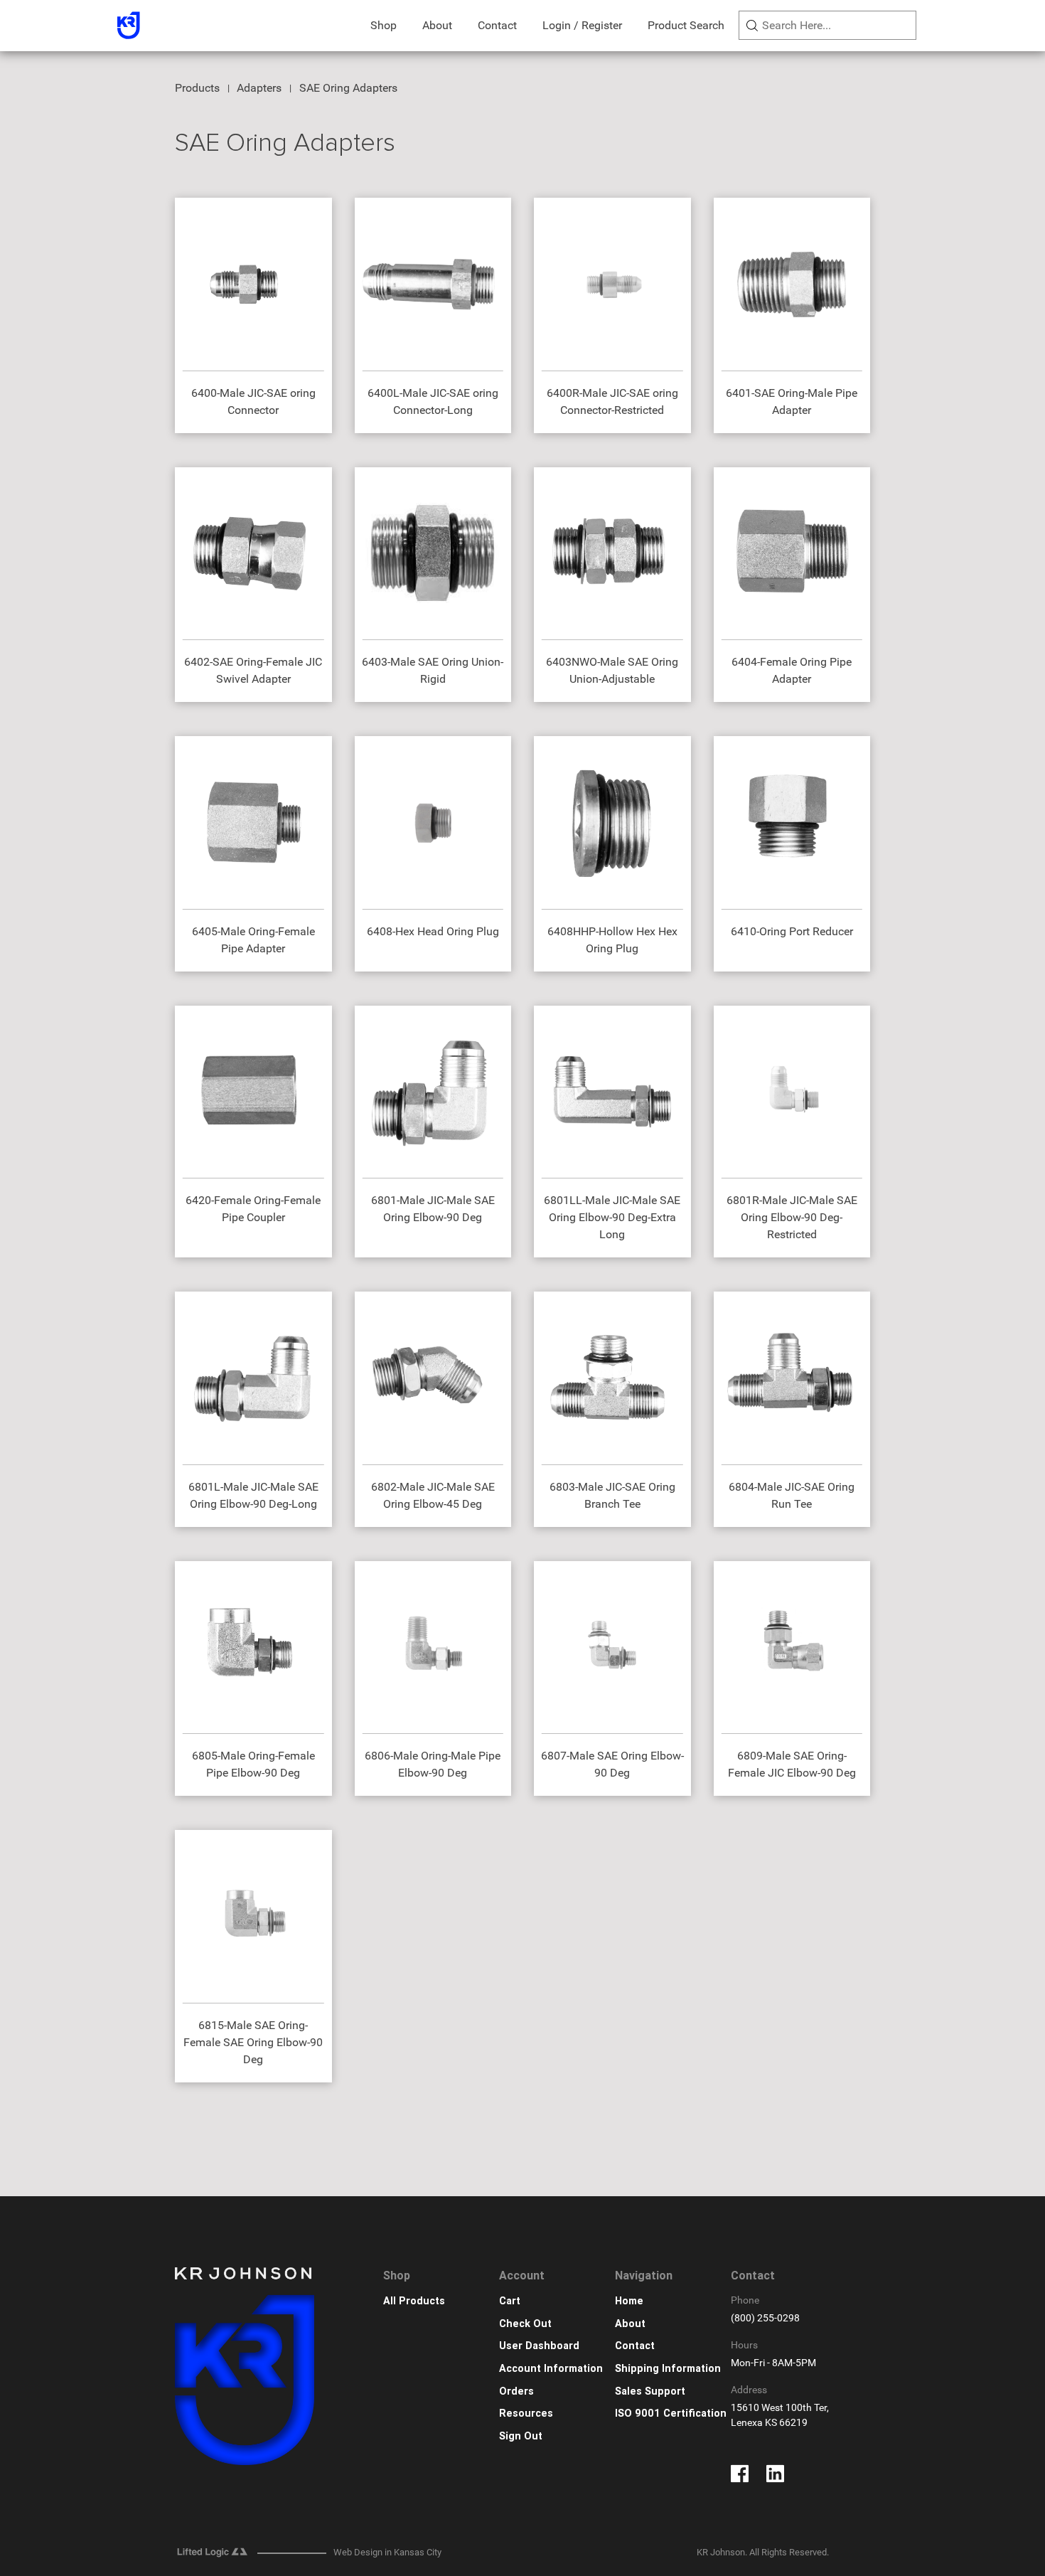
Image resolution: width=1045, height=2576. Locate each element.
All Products (414, 2301)
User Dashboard (539, 2346)
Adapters (259, 88)
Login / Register (582, 25)
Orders (516, 2391)
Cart (510, 2301)
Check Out (525, 2324)
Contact (497, 25)
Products (197, 88)
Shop (384, 25)
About (437, 25)
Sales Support (650, 2391)
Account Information (551, 2369)
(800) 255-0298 (765, 2318)
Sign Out (521, 2436)
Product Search (686, 25)
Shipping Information (668, 2369)
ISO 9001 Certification (671, 2413)
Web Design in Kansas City (387, 2552)
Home (629, 2301)
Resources (526, 2413)
